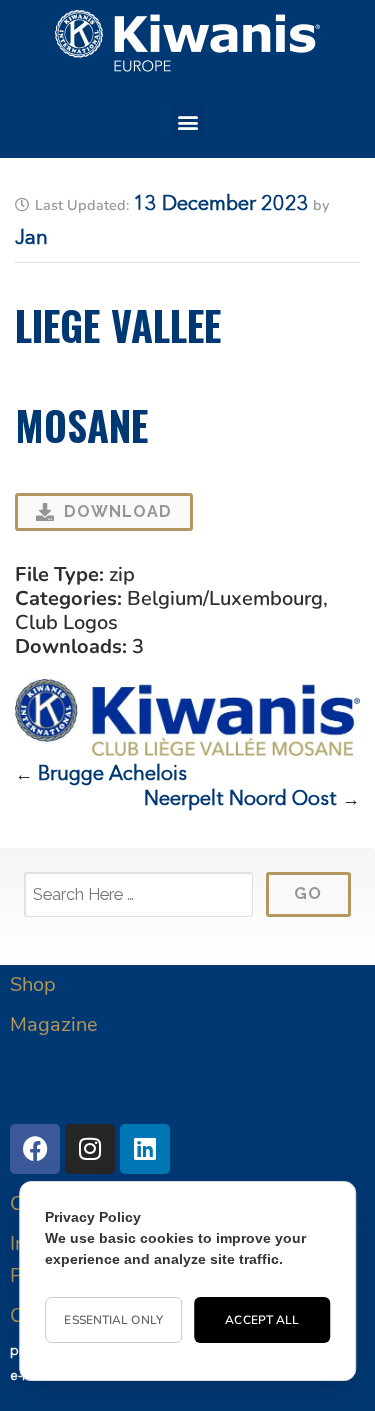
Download (118, 511)
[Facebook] (35, 1149)
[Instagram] (90, 1149)
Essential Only (113, 1320)
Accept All (262, 1320)
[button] (187, 121)
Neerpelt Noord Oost (240, 800)
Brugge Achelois (112, 775)
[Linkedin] (145, 1149)
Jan (31, 239)
